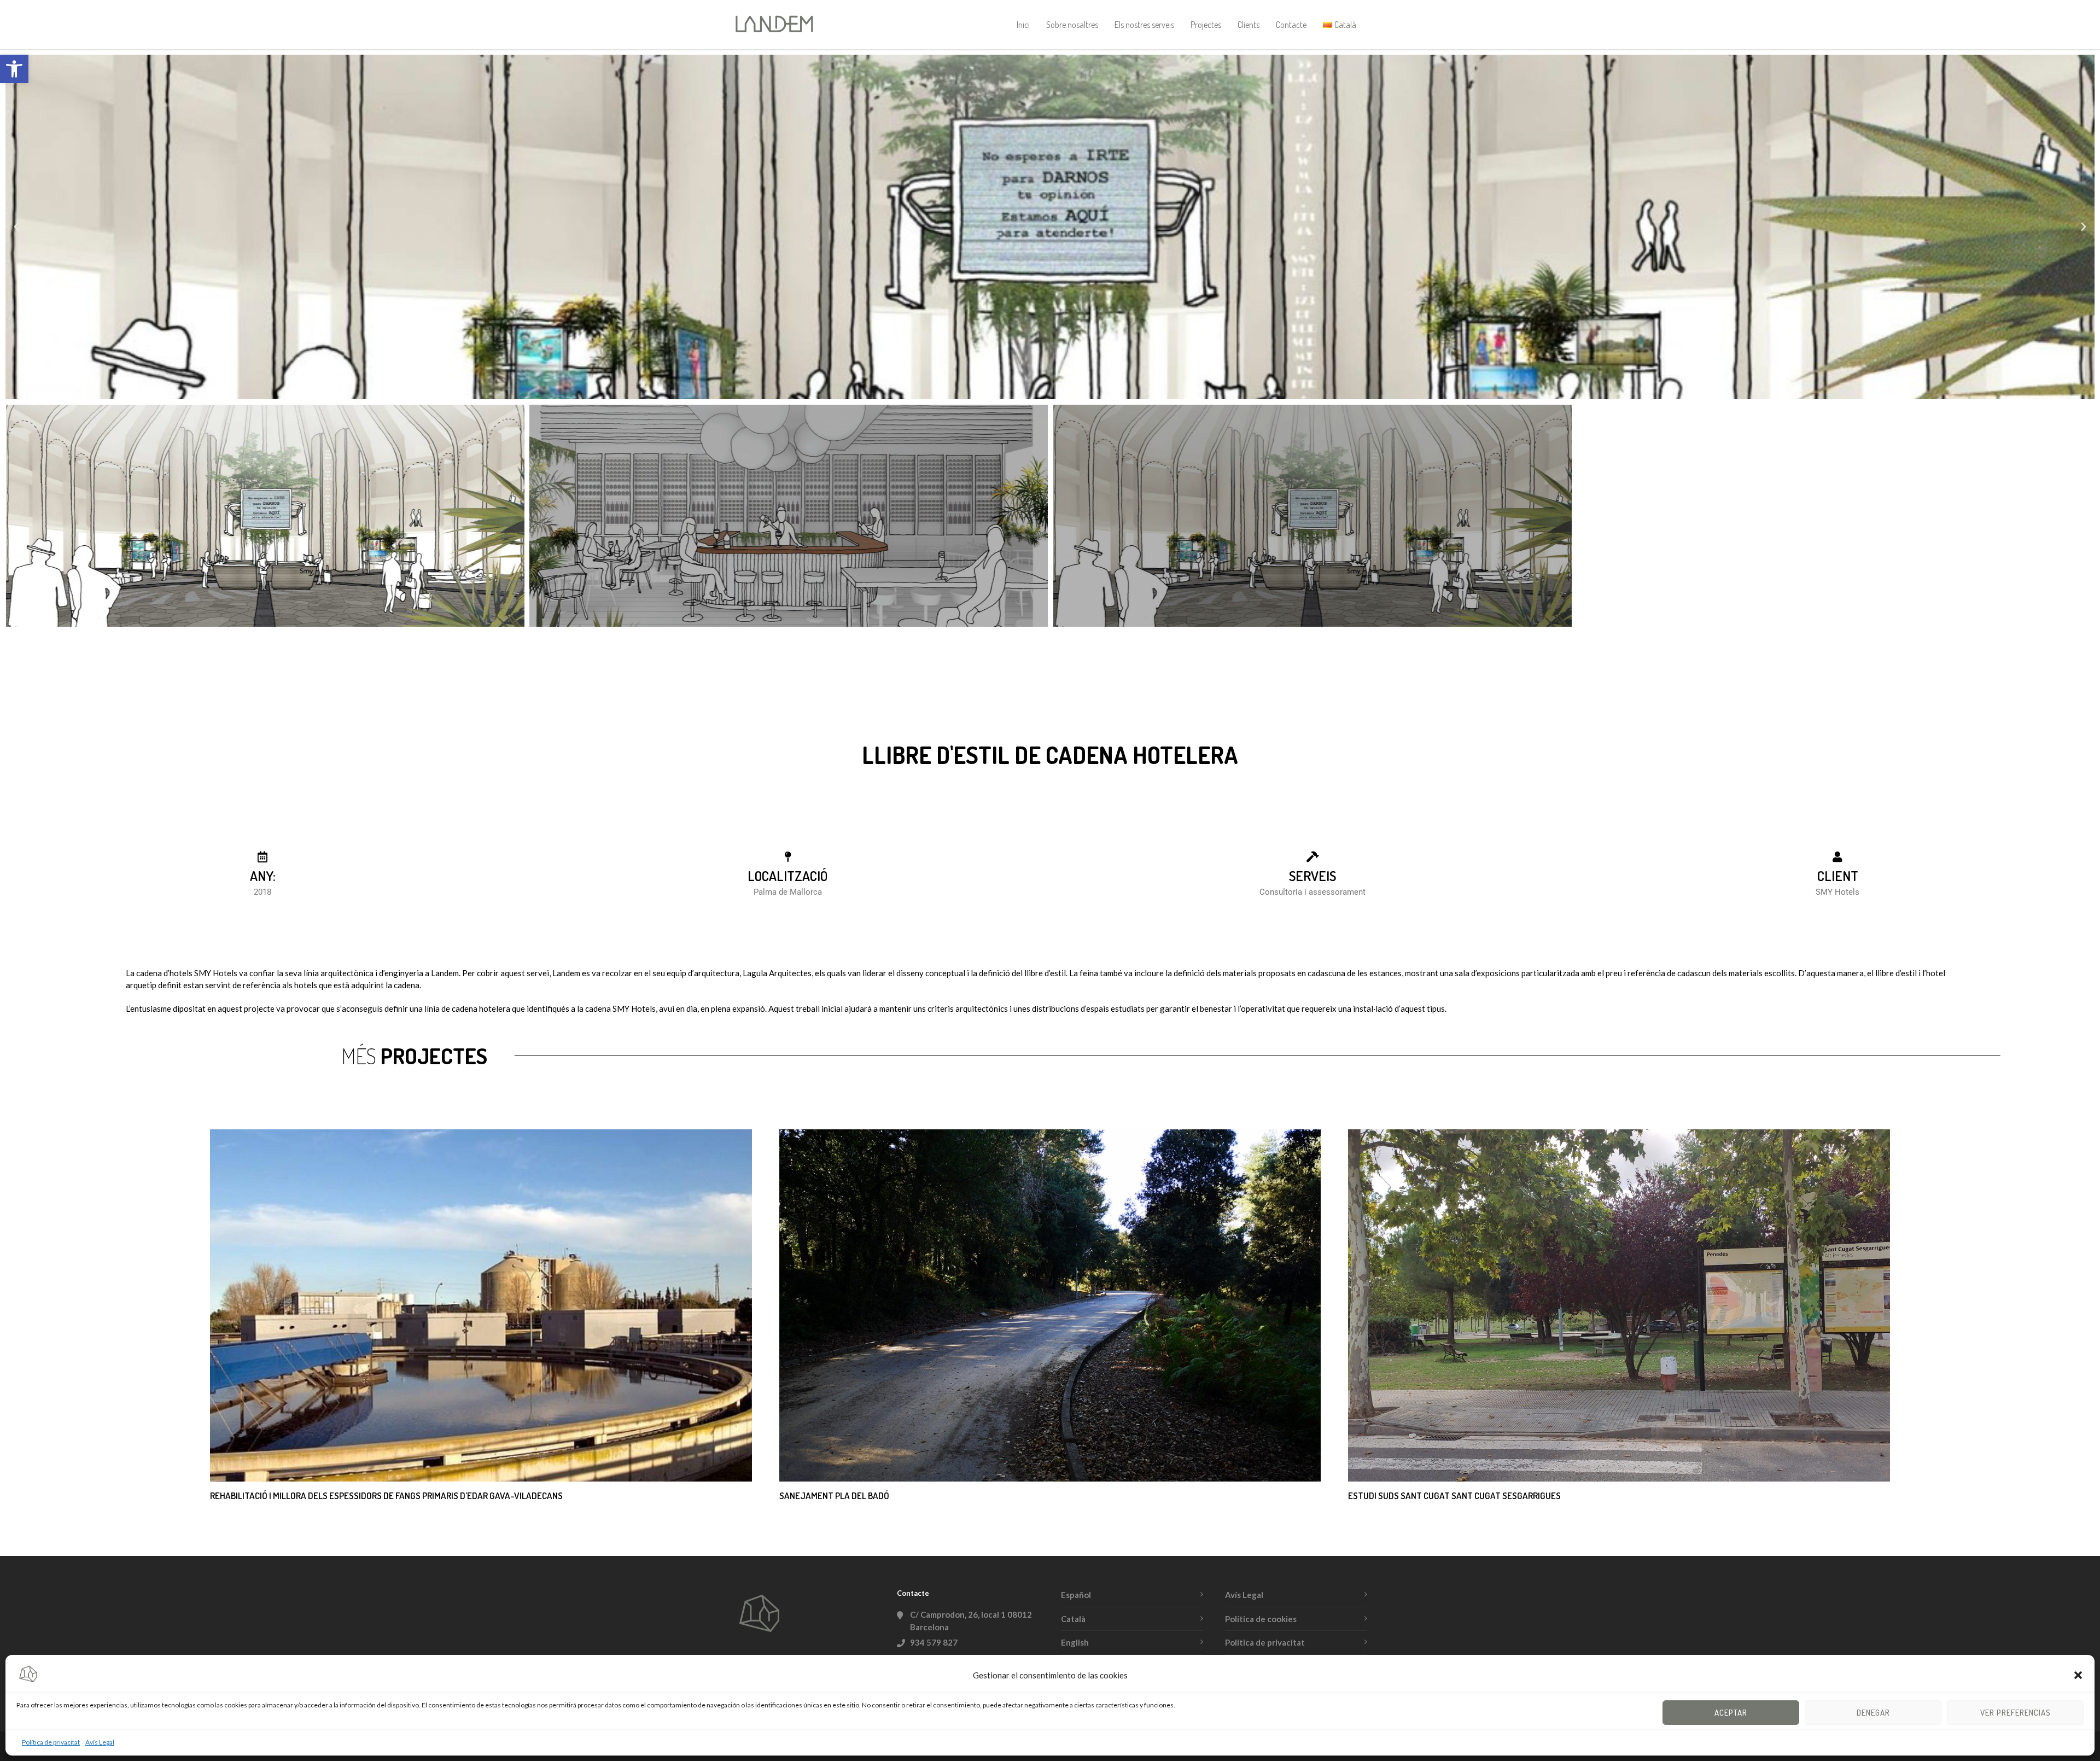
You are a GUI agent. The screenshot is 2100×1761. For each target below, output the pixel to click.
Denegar (1873, 1713)
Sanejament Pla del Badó (834, 1495)
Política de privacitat (51, 1742)
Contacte (1291, 25)
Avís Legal (100, 1742)
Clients (1249, 25)
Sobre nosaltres (1072, 25)
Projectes (1206, 25)
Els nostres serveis (1144, 25)
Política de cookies (1261, 1619)
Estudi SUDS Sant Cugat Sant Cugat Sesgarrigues (1454, 1495)
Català (1073, 1619)
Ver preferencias (2016, 1713)
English (1075, 1642)
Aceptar (1731, 1713)
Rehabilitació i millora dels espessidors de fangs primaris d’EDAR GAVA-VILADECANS (386, 1495)
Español (1076, 1595)
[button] (14, 69)
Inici (1023, 25)
